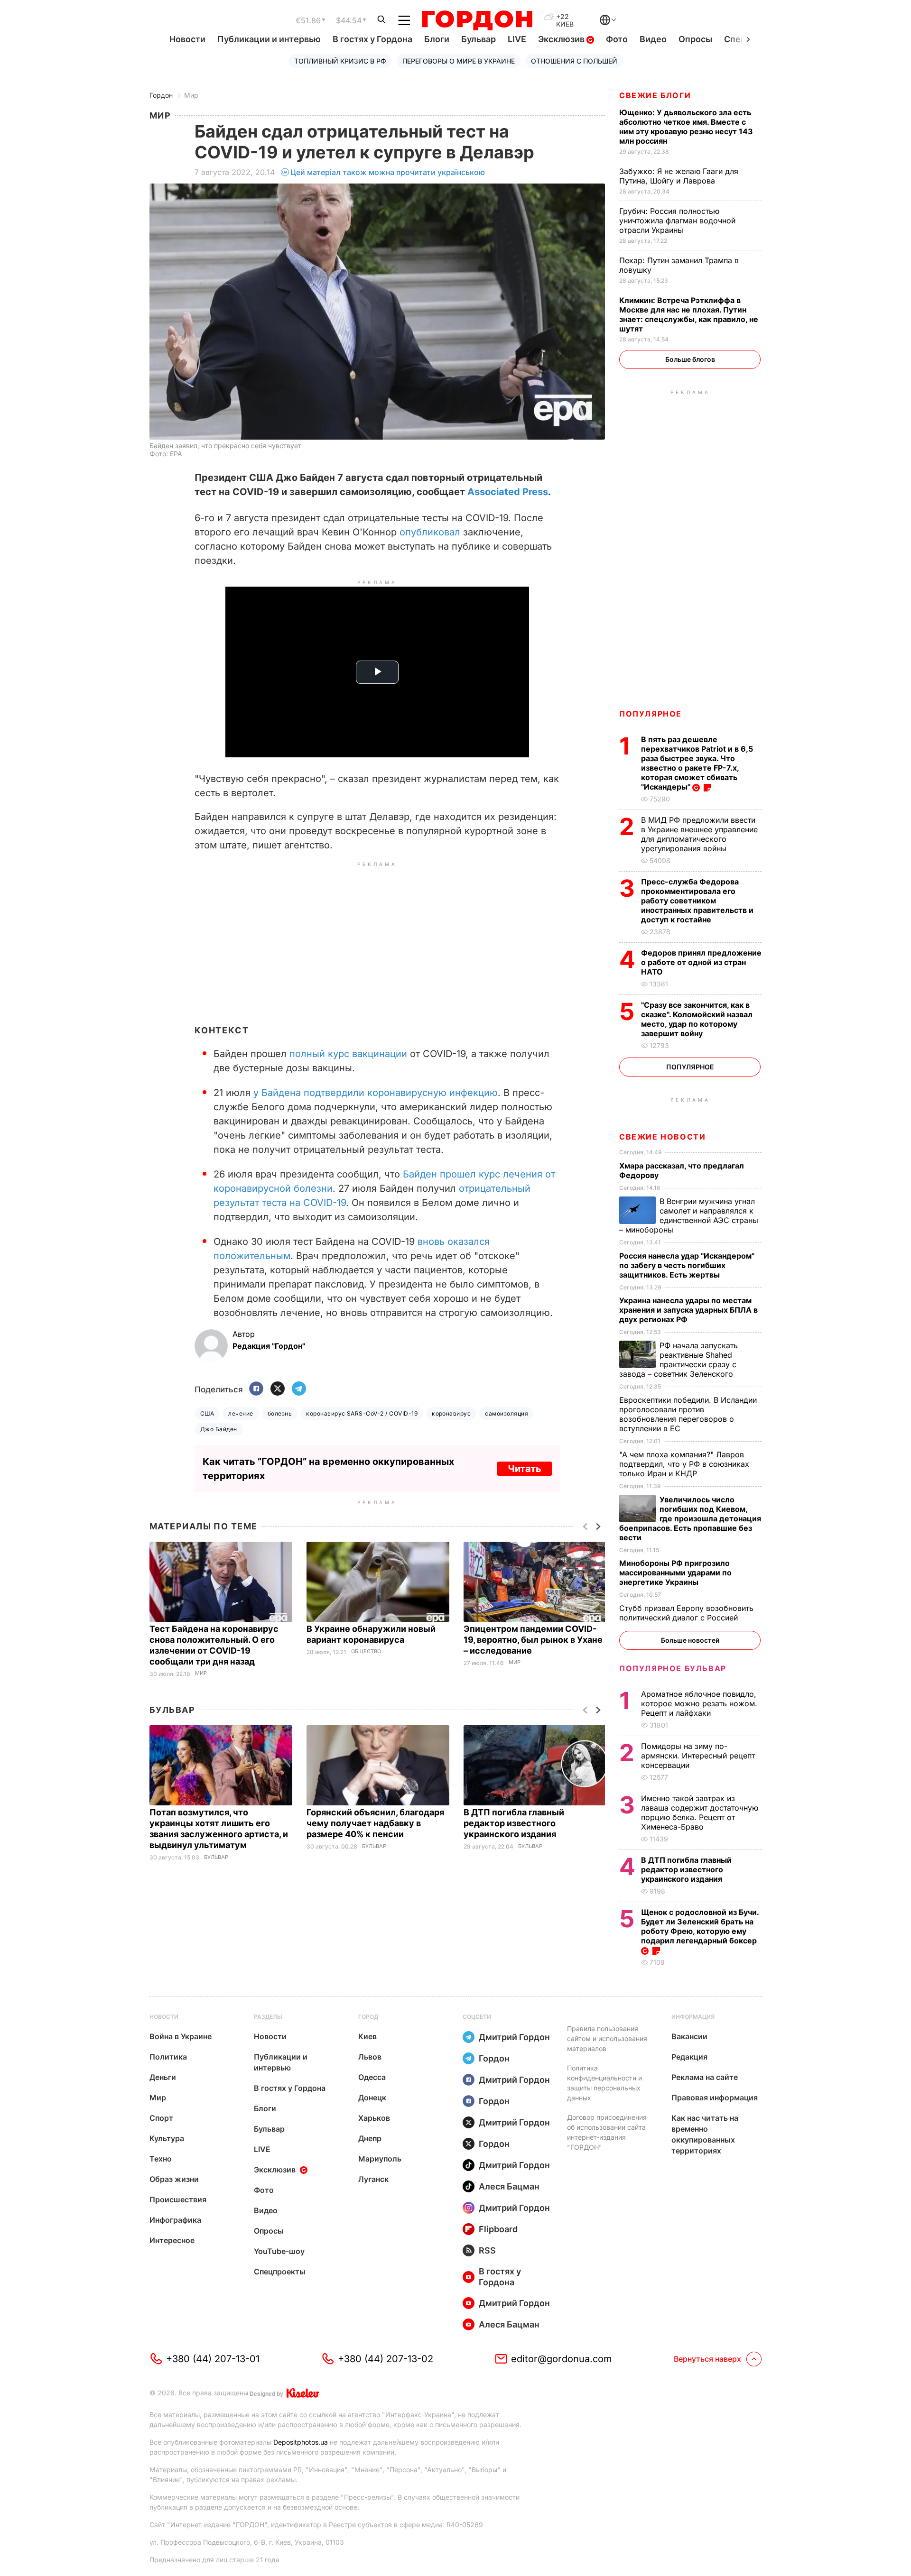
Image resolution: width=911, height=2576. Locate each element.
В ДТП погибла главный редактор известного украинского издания (514, 1823)
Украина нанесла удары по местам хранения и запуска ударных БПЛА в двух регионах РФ (688, 1310)
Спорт (161, 2118)
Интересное (172, 2240)
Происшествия (178, 2199)
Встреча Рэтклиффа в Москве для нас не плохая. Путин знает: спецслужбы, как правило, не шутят (689, 314)
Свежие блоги (655, 95)
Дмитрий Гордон (514, 2037)
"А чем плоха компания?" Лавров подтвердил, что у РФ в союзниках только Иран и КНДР (684, 1464)
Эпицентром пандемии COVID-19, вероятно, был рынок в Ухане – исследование (533, 1640)
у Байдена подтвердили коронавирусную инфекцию (376, 1093)
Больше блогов (690, 359)
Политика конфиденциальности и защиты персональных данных (604, 2083)
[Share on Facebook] (256, 1389)
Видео (653, 39)
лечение (241, 1413)
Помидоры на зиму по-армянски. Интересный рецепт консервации (698, 1756)
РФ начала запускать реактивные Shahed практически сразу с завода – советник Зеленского (679, 1360)
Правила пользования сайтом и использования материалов (607, 2038)
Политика (168, 2057)
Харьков (374, 2118)
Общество (366, 1651)
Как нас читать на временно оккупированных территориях (705, 2134)
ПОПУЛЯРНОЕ (651, 714)
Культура (167, 2138)
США (207, 1413)
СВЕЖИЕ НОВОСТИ (662, 1137)
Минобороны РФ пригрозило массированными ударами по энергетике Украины (675, 1573)
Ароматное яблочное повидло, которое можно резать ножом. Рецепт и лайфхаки (699, 1703)
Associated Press (508, 492)
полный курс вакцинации (350, 1054)
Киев (367, 2036)
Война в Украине (181, 2036)
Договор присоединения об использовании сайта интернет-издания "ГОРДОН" (607, 2132)
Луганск (373, 2179)
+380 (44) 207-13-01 (213, 2359)
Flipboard (498, 2229)
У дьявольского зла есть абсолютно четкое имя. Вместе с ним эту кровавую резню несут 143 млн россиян (686, 127)
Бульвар (479, 39)
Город (368, 2017)
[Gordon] (477, 20)
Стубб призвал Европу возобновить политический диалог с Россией (686, 1613)
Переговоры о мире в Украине (459, 61)
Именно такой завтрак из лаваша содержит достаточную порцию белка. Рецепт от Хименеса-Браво (700, 1812)
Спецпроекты (280, 2272)
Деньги (163, 2077)
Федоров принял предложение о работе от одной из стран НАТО (701, 962)
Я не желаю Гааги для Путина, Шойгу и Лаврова (679, 176)
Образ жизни (174, 2179)
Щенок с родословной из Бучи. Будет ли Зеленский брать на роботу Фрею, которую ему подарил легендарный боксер (700, 1926)
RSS (487, 2250)
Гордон (161, 95)
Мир (191, 95)
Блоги (437, 39)
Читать (525, 1469)
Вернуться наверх (707, 2359)
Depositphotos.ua (301, 2442)
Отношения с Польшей (574, 61)
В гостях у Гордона (372, 39)
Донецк (372, 2098)
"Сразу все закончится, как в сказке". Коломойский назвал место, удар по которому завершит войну (697, 1019)
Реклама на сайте (705, 2077)
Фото (617, 39)
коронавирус (451, 1413)
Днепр (370, 2138)
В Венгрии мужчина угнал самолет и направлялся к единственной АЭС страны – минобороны (689, 1215)
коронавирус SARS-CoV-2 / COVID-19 (362, 1413)
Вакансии (689, 2036)
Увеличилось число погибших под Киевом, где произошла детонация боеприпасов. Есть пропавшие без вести (690, 1518)
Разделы (268, 2017)
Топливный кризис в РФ (340, 61)
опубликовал (428, 532)
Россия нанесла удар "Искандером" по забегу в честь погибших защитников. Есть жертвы (687, 1265)
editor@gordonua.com (562, 2359)
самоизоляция (507, 1413)
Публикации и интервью (269, 39)
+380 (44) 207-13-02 (386, 2359)
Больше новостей (690, 1640)
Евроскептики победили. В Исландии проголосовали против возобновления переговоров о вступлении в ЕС (688, 1414)
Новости (187, 39)
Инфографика (175, 2220)
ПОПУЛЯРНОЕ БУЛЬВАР (673, 1668)
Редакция (689, 2057)
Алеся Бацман (509, 2186)
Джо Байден (219, 1429)
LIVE (517, 39)
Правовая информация (715, 2098)
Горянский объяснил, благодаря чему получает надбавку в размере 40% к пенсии (375, 1823)
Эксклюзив (562, 39)
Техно (161, 2159)
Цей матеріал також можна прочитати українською (388, 172)
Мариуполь (380, 2159)
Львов (370, 2057)
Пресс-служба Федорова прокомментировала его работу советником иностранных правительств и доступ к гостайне (697, 901)
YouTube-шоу (279, 2251)
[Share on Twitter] (278, 1389)
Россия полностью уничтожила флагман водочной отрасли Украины (677, 221)
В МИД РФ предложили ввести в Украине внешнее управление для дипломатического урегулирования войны (699, 834)
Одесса (372, 2077)
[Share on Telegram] (299, 1389)
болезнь (280, 1413)
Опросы (695, 39)
